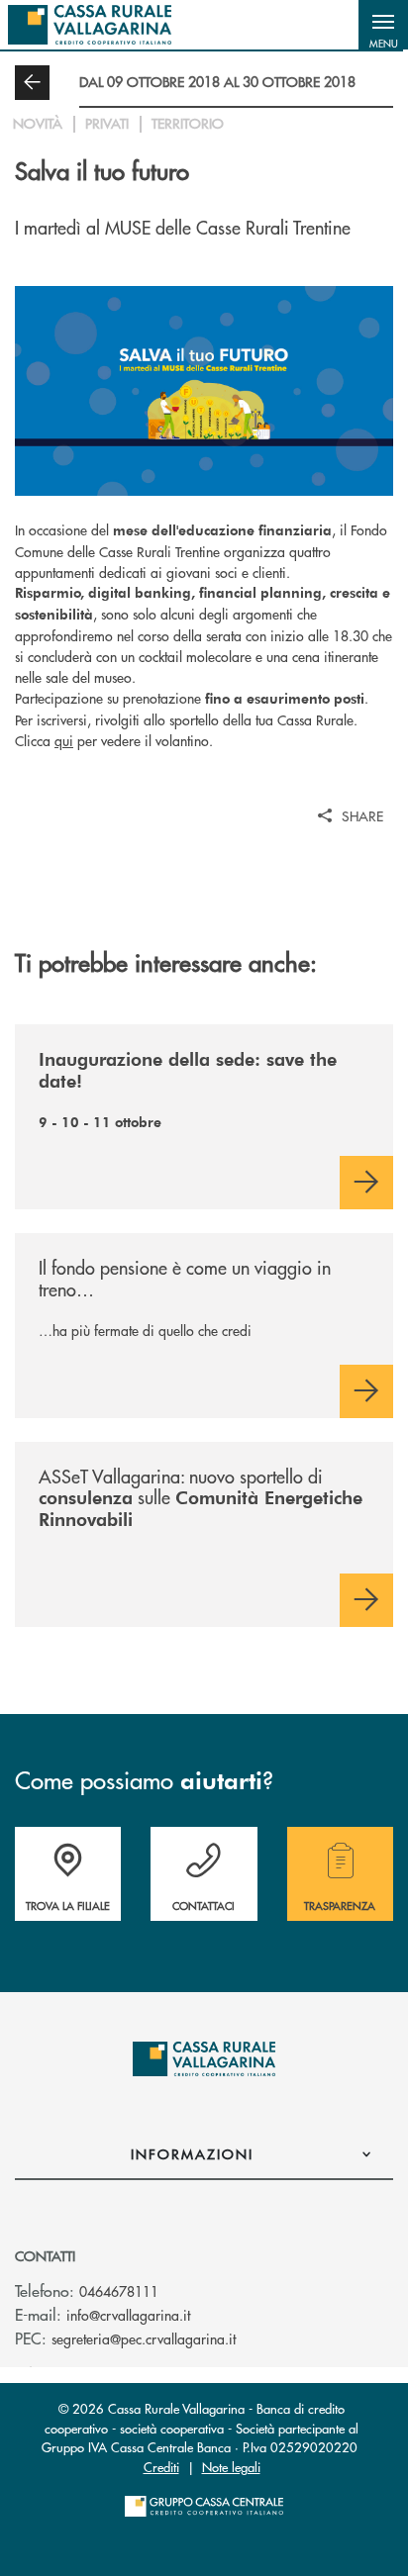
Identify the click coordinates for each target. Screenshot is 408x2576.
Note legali (231, 2467)
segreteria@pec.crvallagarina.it (144, 2338)
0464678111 (119, 2291)
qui (64, 740)
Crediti (161, 2467)
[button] (383, 25)
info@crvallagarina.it (128, 2315)
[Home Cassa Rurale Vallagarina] (90, 25)
